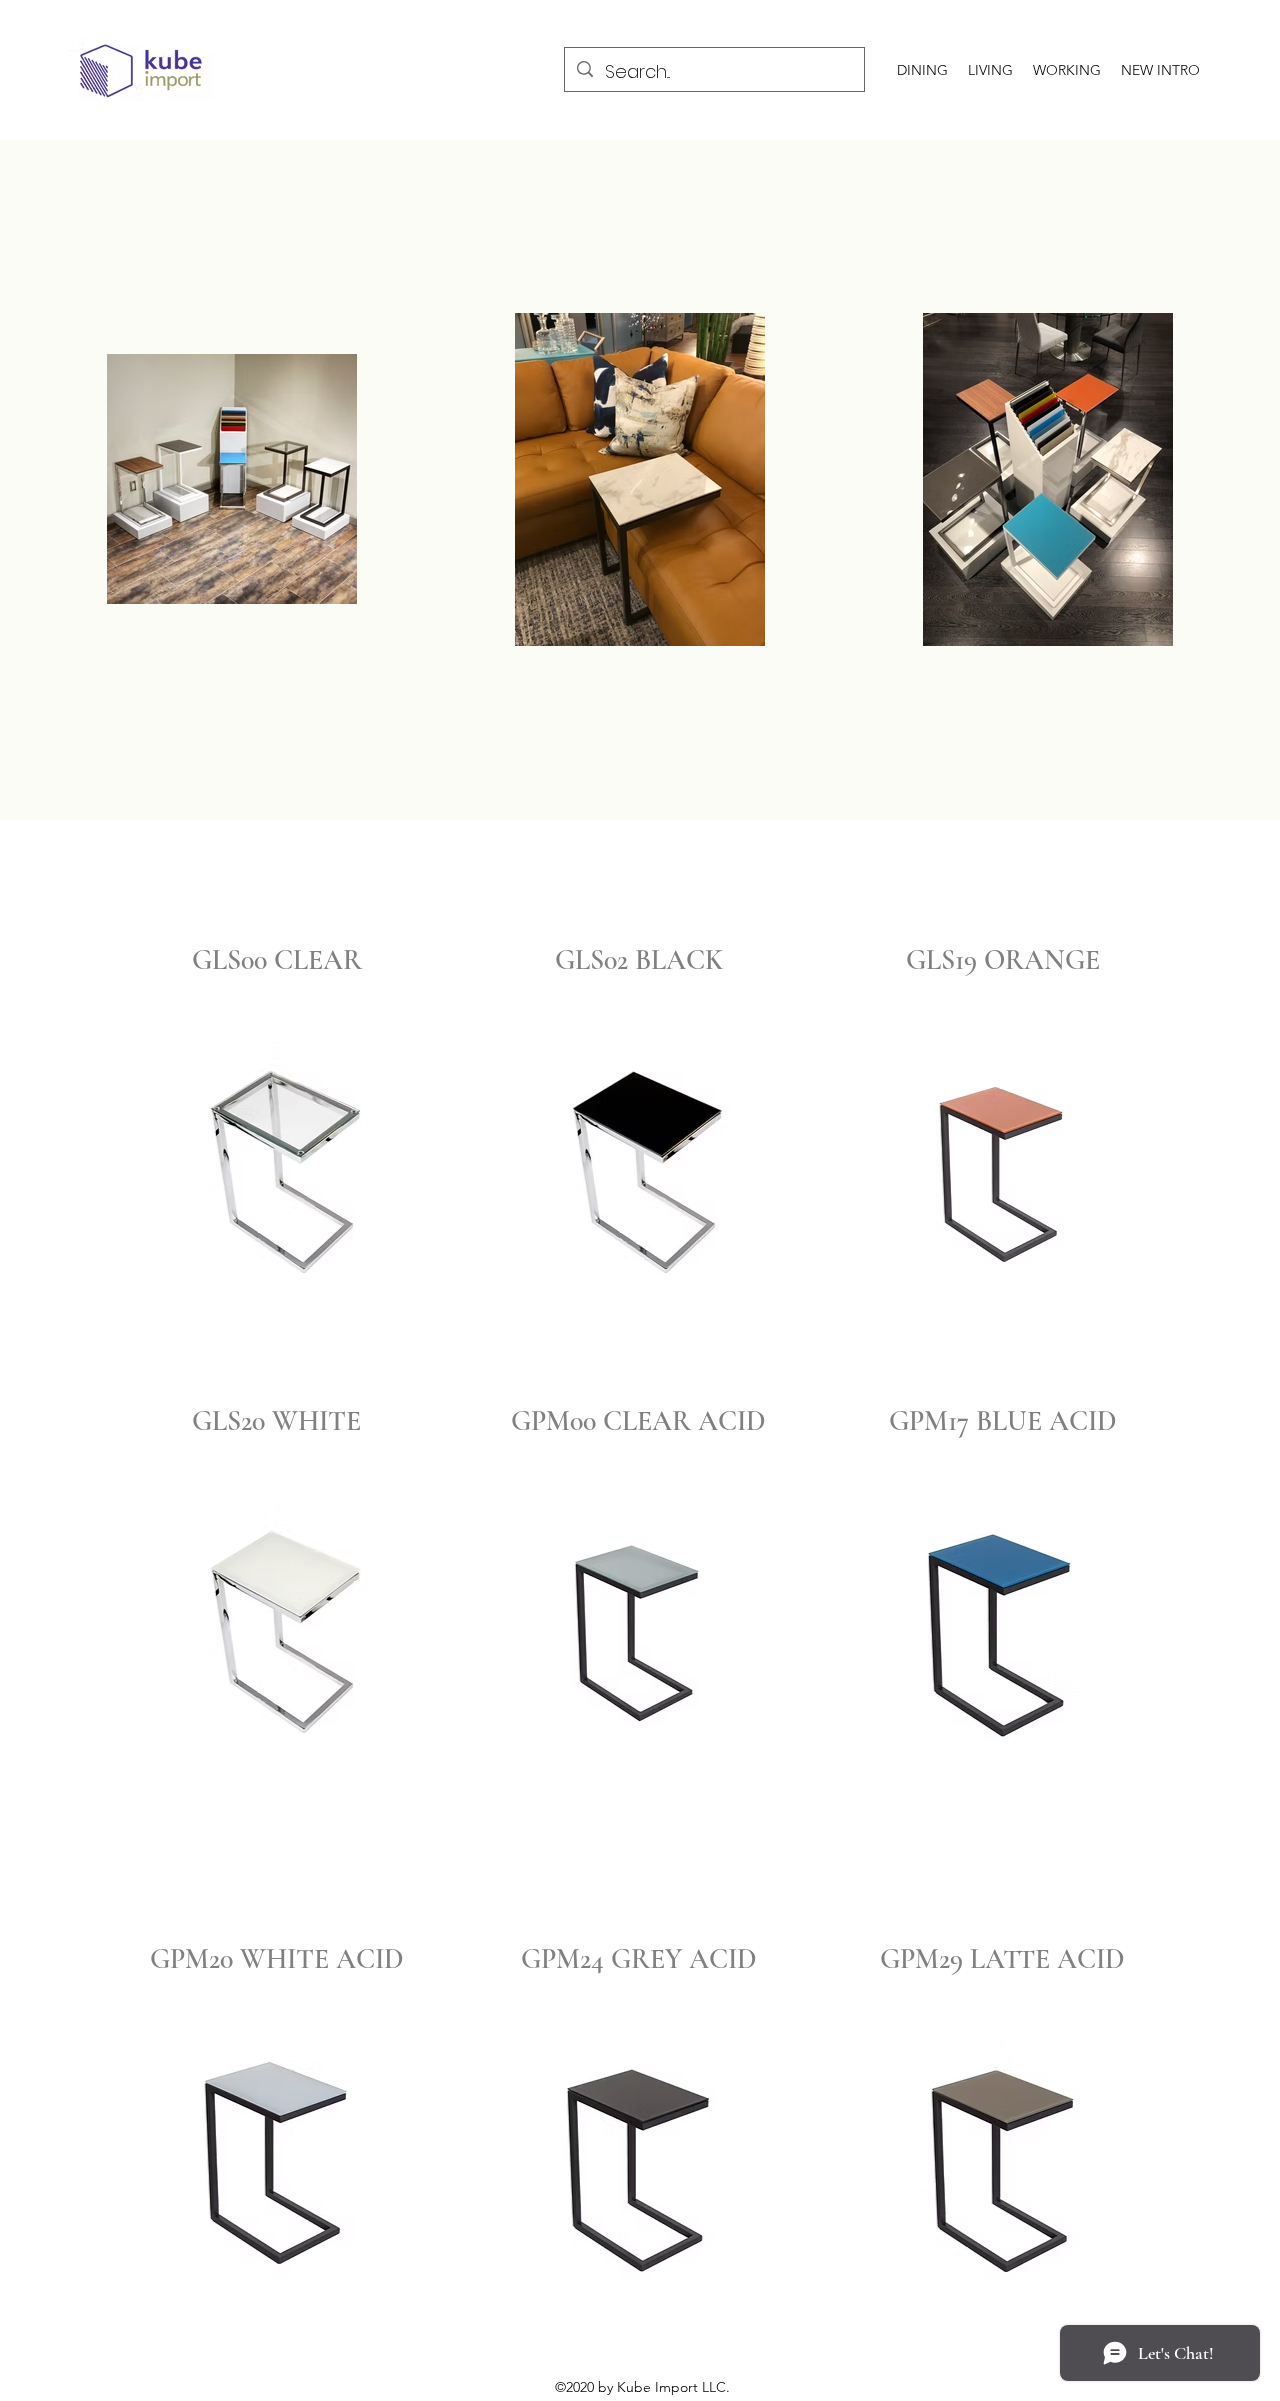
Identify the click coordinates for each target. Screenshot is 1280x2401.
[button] (277, 1161)
